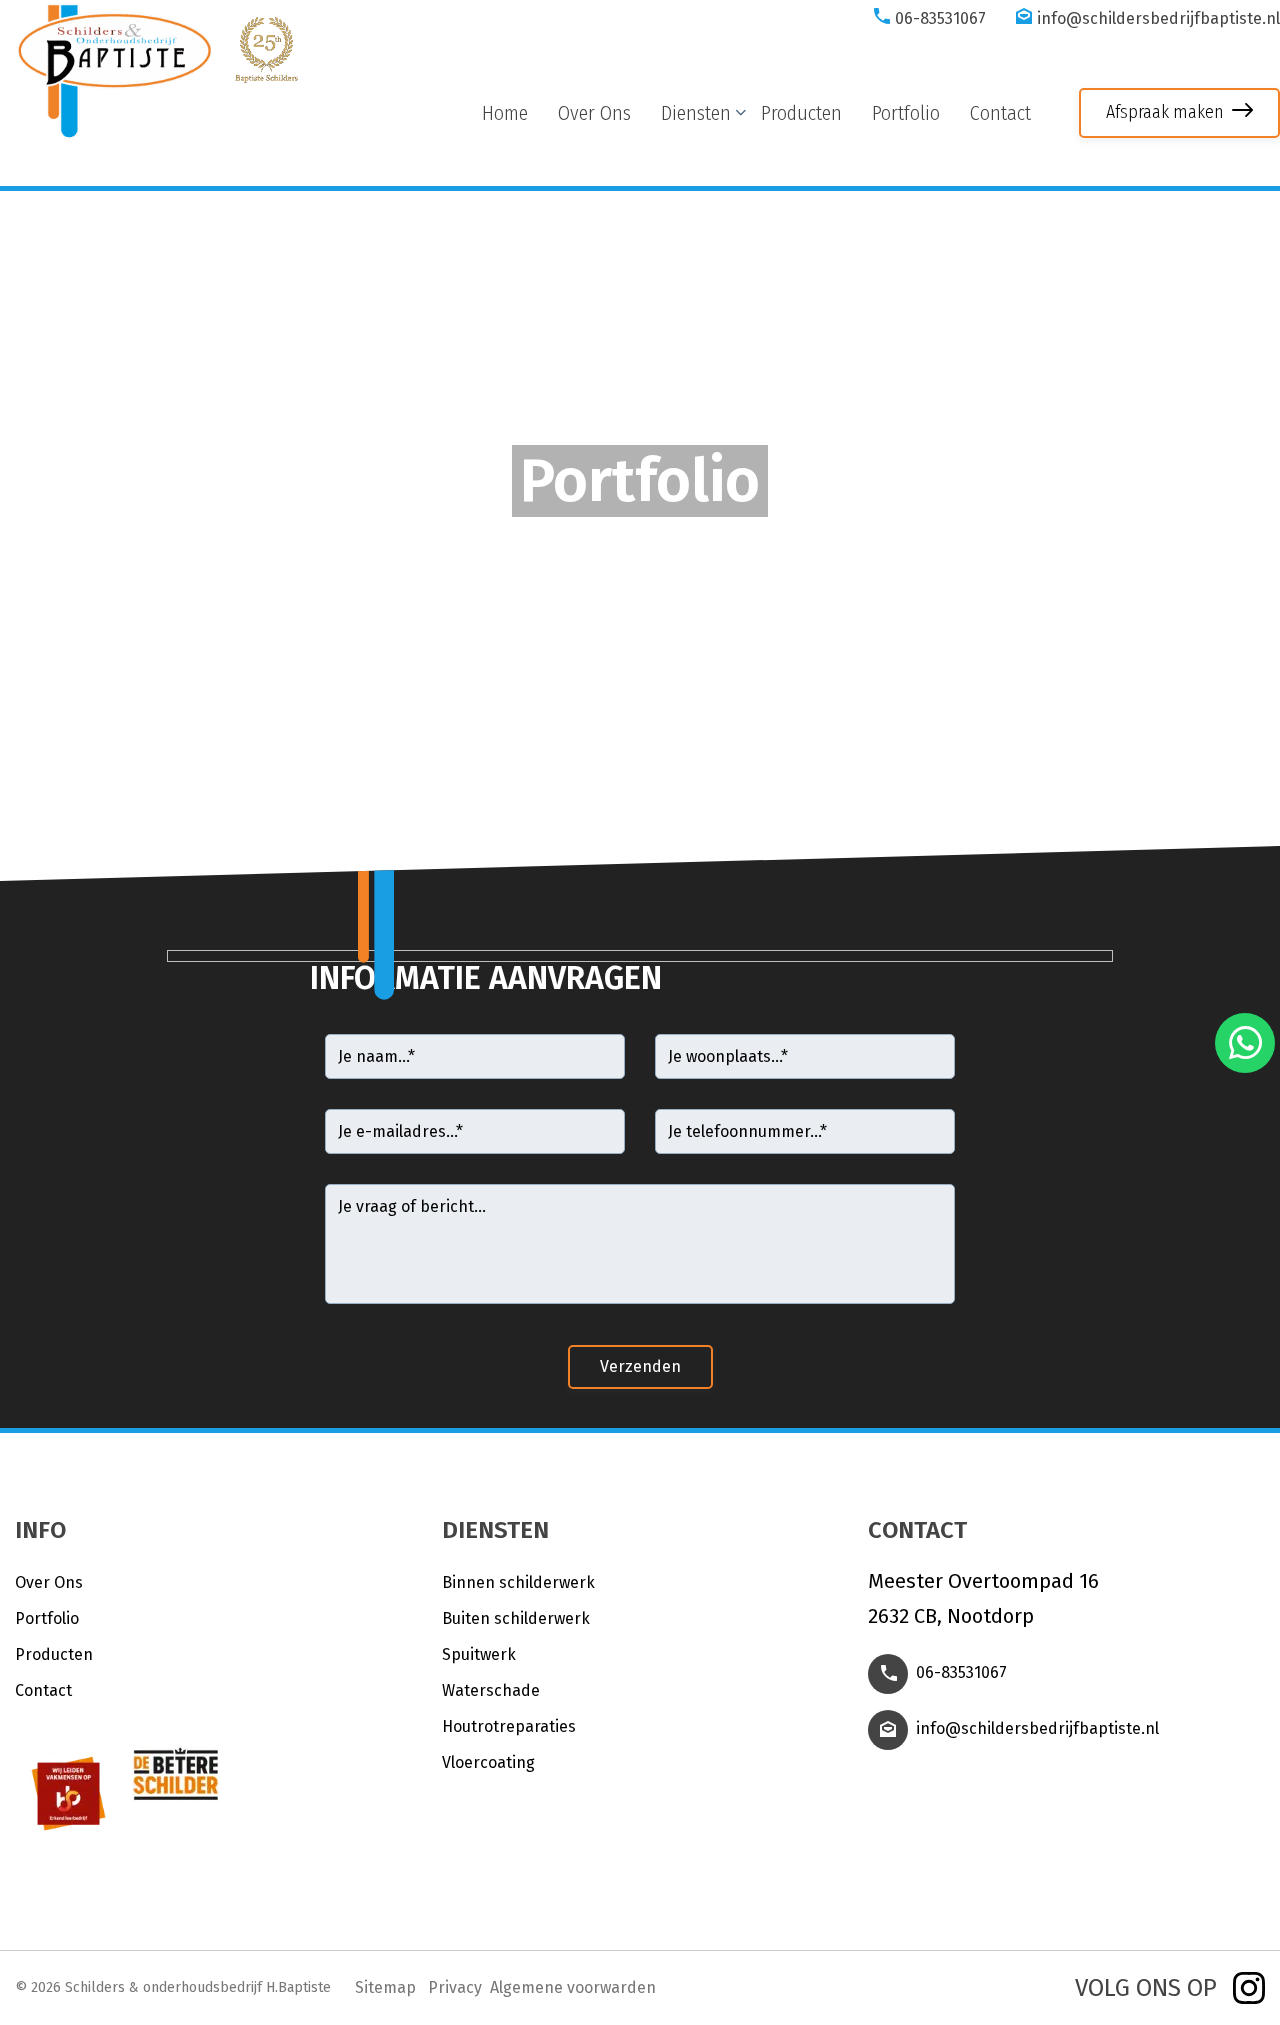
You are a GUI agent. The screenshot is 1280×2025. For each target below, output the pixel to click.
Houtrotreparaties (509, 1726)
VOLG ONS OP (1146, 1988)
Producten (54, 1654)
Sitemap (385, 1987)
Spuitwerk (479, 1654)
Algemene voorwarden (573, 1987)
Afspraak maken (1165, 112)
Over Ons (49, 1582)
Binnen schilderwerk (518, 1582)
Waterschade (491, 1690)
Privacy (455, 1987)
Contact (43, 1690)
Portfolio (47, 1618)
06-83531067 (940, 18)
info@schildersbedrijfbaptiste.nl (1158, 18)
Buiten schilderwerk (516, 1618)
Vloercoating (488, 1762)
